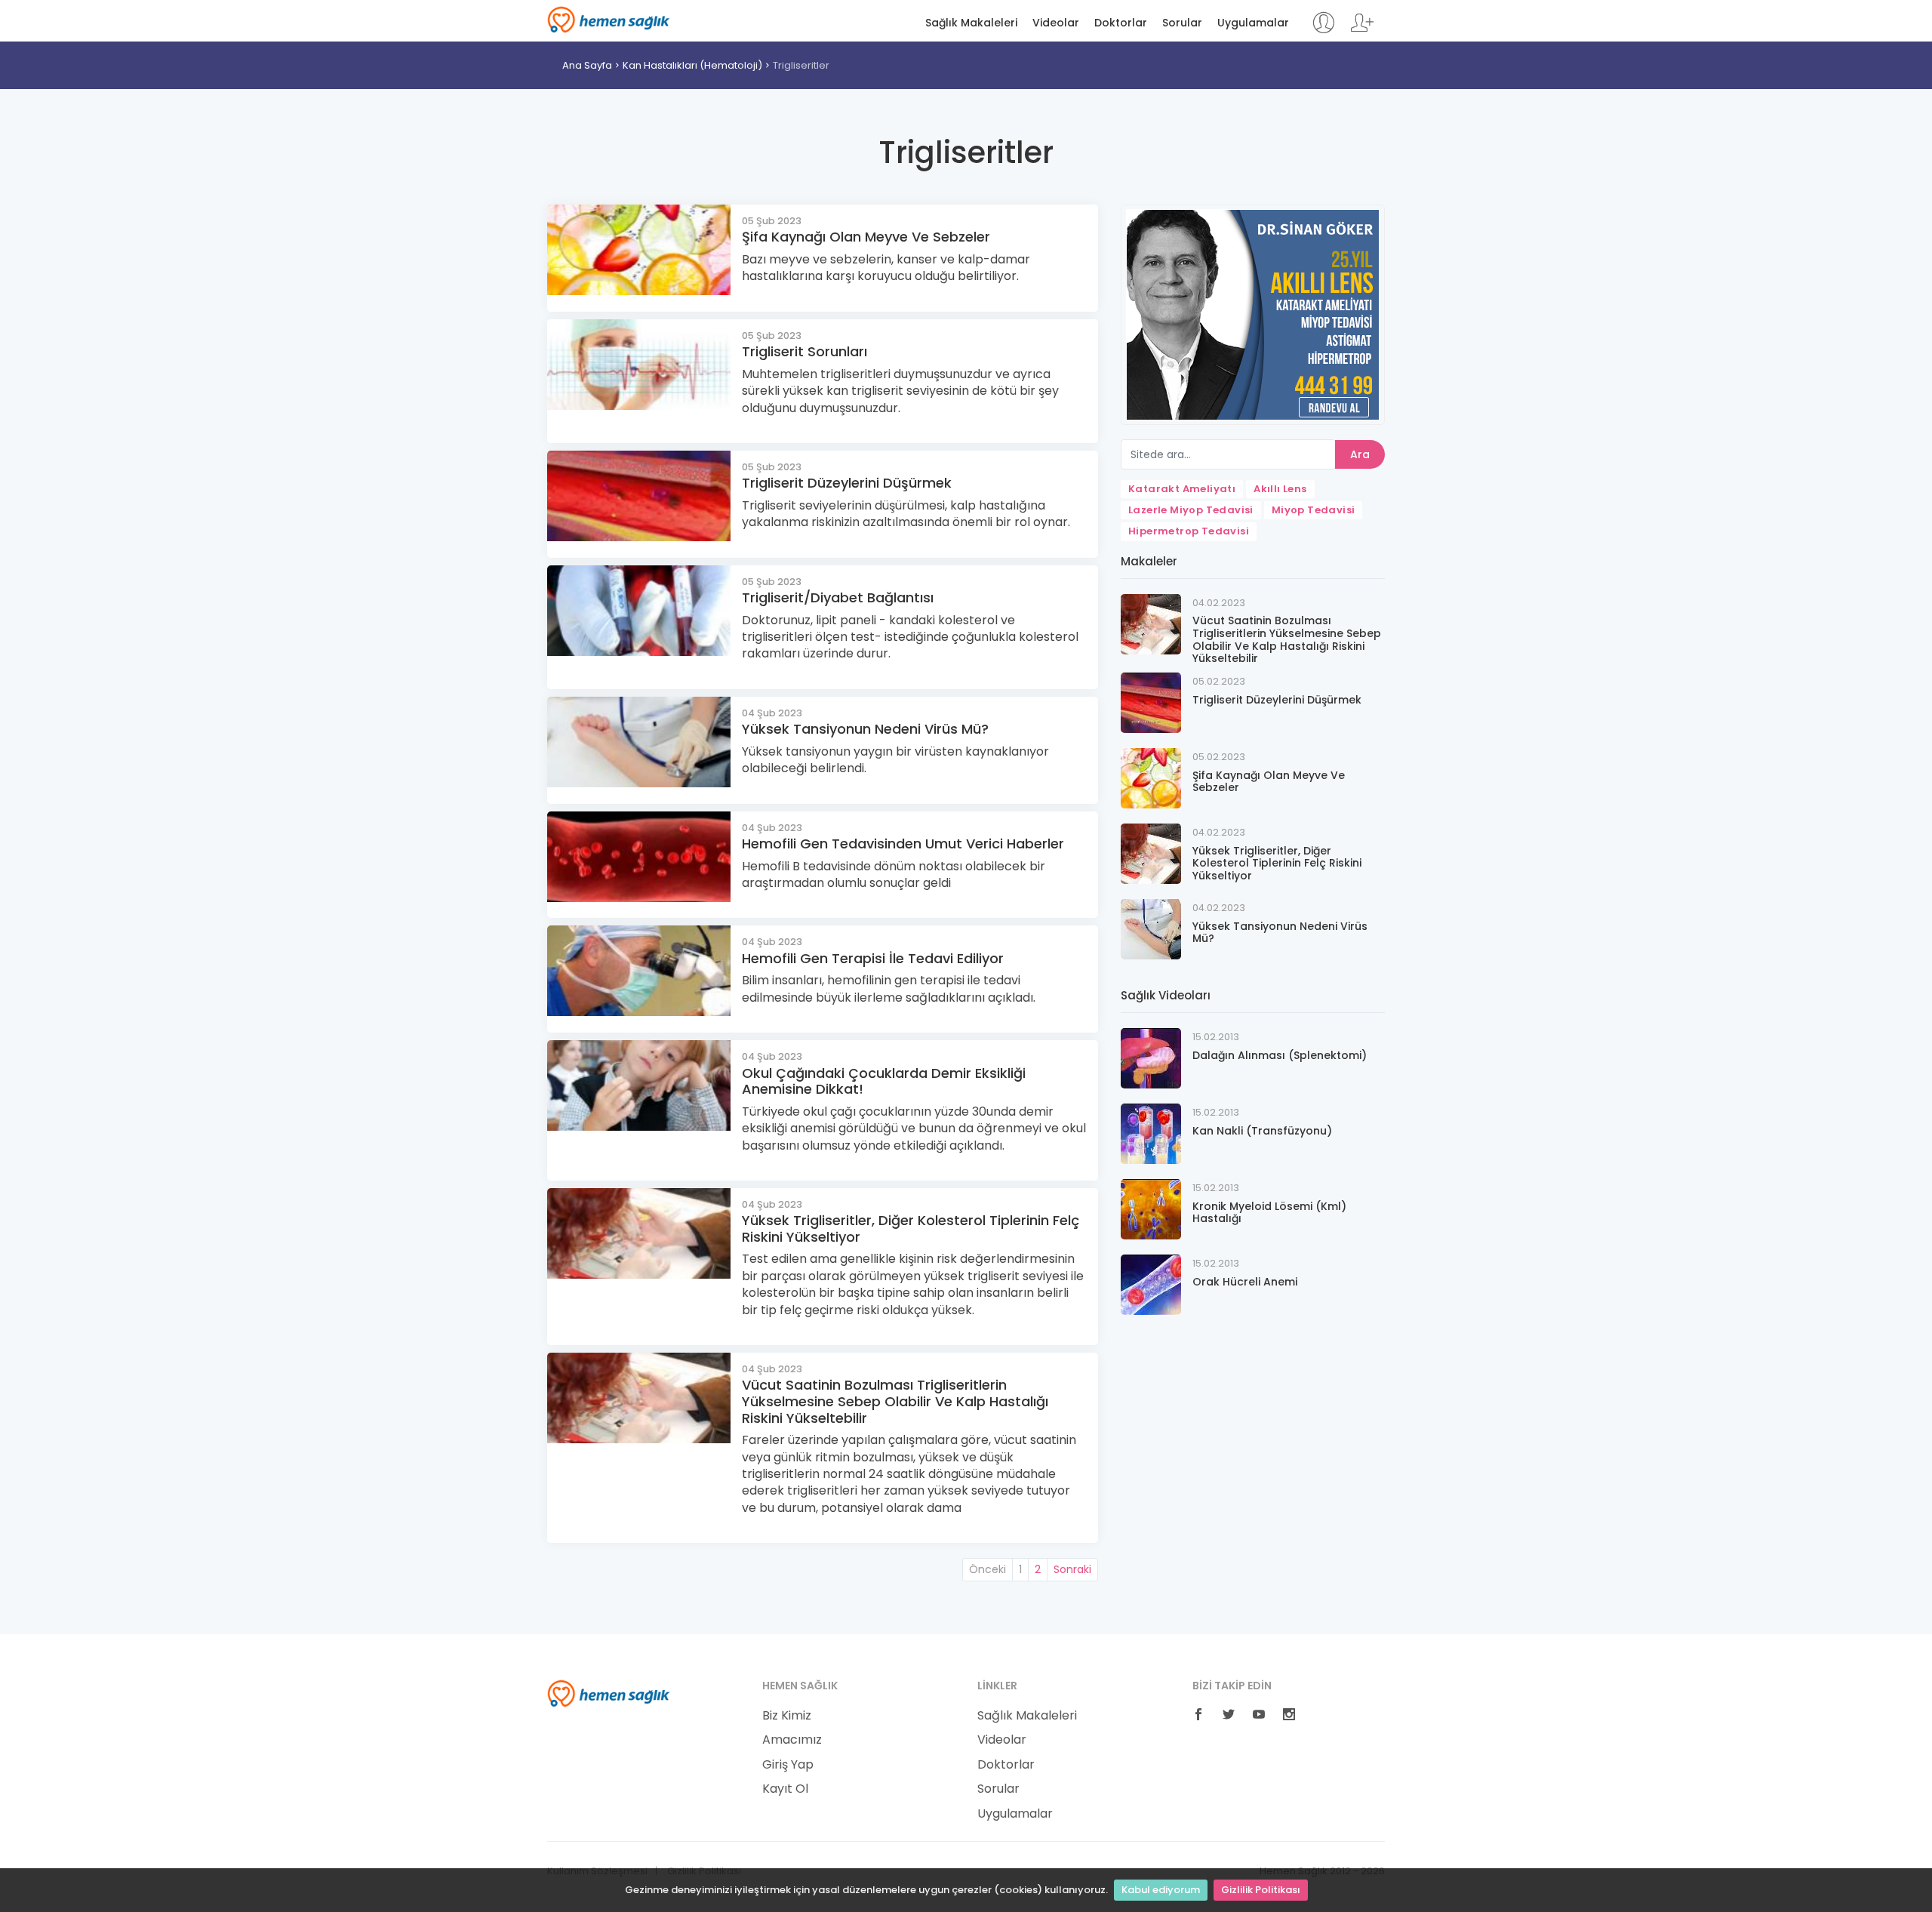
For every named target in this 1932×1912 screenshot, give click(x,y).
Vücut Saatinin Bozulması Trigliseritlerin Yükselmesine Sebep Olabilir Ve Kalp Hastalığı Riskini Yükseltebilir (895, 1401)
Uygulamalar (1253, 23)
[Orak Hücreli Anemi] (1151, 1284)
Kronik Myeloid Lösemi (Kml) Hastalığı (1269, 1213)
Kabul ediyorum (1161, 1890)
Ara (1360, 454)
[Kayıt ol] (1362, 30)
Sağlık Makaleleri (971, 23)
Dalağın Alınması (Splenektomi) (1280, 1055)
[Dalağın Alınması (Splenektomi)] (1151, 1058)
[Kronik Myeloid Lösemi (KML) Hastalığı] (1151, 1209)
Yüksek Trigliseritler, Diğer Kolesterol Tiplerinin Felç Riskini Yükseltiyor (911, 1228)
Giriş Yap (788, 1765)
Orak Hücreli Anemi (1245, 1282)
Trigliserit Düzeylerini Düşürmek (847, 483)
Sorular (1182, 23)
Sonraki (1072, 1569)
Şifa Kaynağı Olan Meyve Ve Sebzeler (866, 237)
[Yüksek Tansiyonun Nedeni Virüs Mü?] (1151, 929)
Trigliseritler (801, 65)
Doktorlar (1121, 23)
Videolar (1056, 23)
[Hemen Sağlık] (609, 1692)
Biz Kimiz (787, 1716)
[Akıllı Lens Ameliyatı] (1253, 314)
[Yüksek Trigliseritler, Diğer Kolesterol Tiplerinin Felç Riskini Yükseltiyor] (1151, 853)
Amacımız (792, 1740)
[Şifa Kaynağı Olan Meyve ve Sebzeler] (1151, 778)
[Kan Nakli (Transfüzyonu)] (1151, 1133)
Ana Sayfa (587, 65)
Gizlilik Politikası (1261, 1890)
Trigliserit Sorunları (804, 351)
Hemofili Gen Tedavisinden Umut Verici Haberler (903, 844)
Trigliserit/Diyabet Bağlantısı (838, 597)
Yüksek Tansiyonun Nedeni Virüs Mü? (865, 729)
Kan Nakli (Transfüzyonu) (1262, 1131)
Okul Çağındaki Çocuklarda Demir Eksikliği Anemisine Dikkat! (884, 1081)
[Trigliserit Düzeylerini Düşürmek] (1151, 702)
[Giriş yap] (1323, 30)
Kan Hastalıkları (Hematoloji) (692, 65)
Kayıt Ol (785, 1789)
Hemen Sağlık (609, 20)
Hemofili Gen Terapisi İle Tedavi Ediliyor (873, 958)
